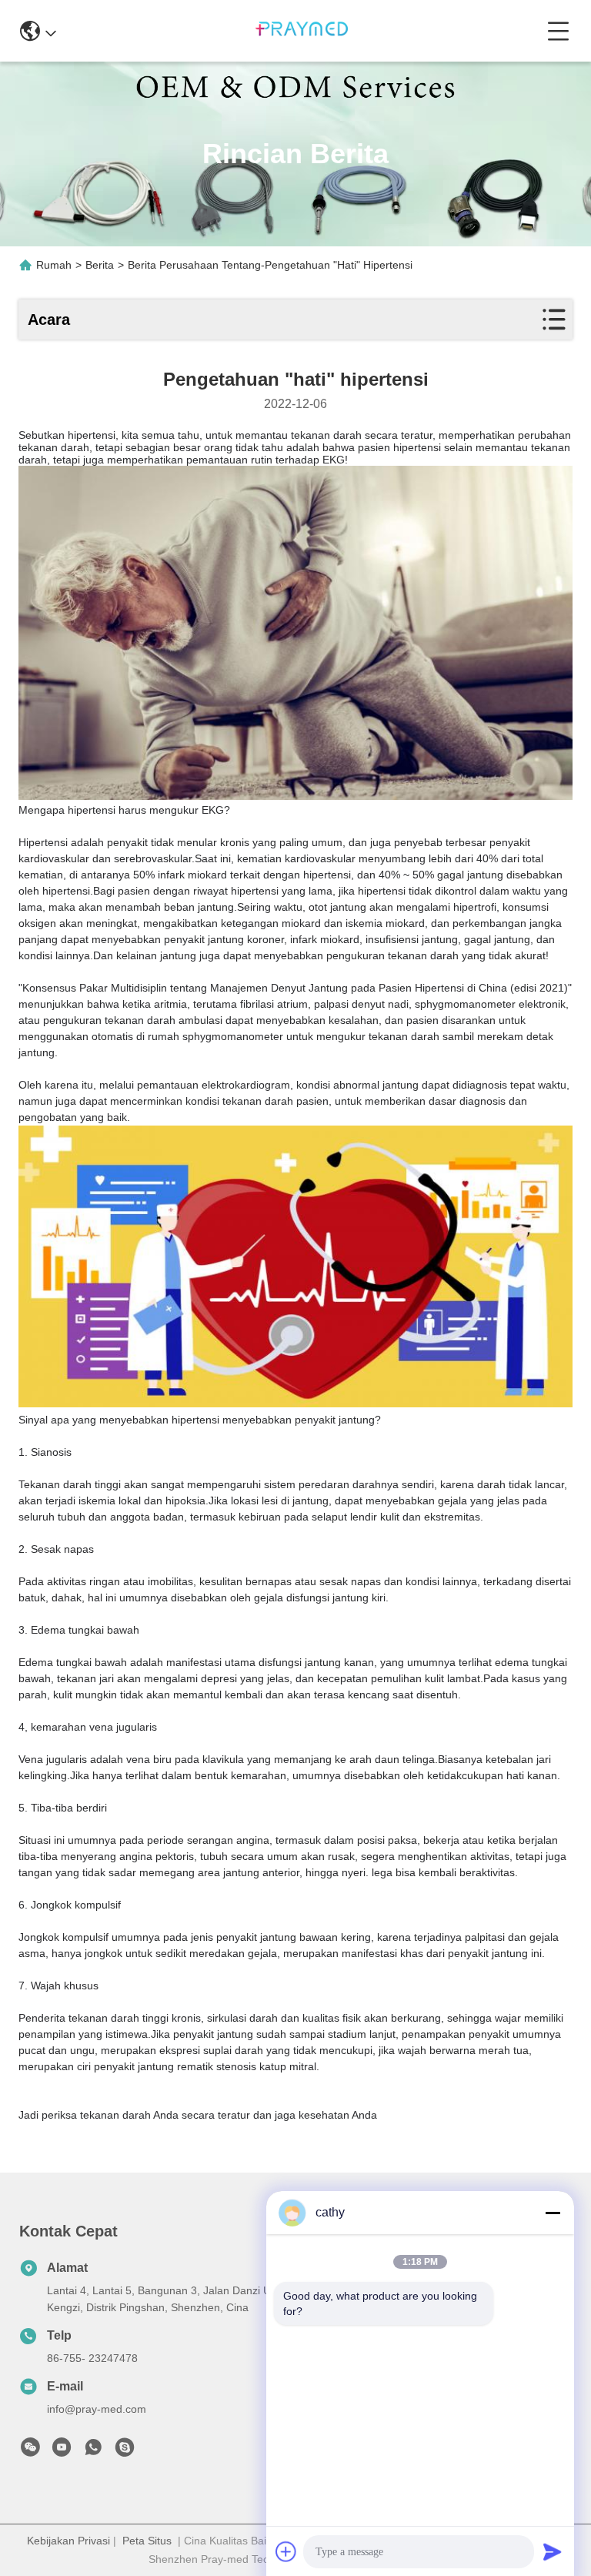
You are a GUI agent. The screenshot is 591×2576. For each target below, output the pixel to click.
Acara (49, 319)
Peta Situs (147, 2541)
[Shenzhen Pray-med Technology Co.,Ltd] (302, 31)
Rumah (54, 265)
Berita (100, 265)
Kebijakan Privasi (68, 2541)
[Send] (553, 2551)
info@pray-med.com (97, 2409)
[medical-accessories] (125, 2451)
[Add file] (286, 2551)
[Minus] (553, 2213)
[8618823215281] (93, 2451)
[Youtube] (62, 2451)
